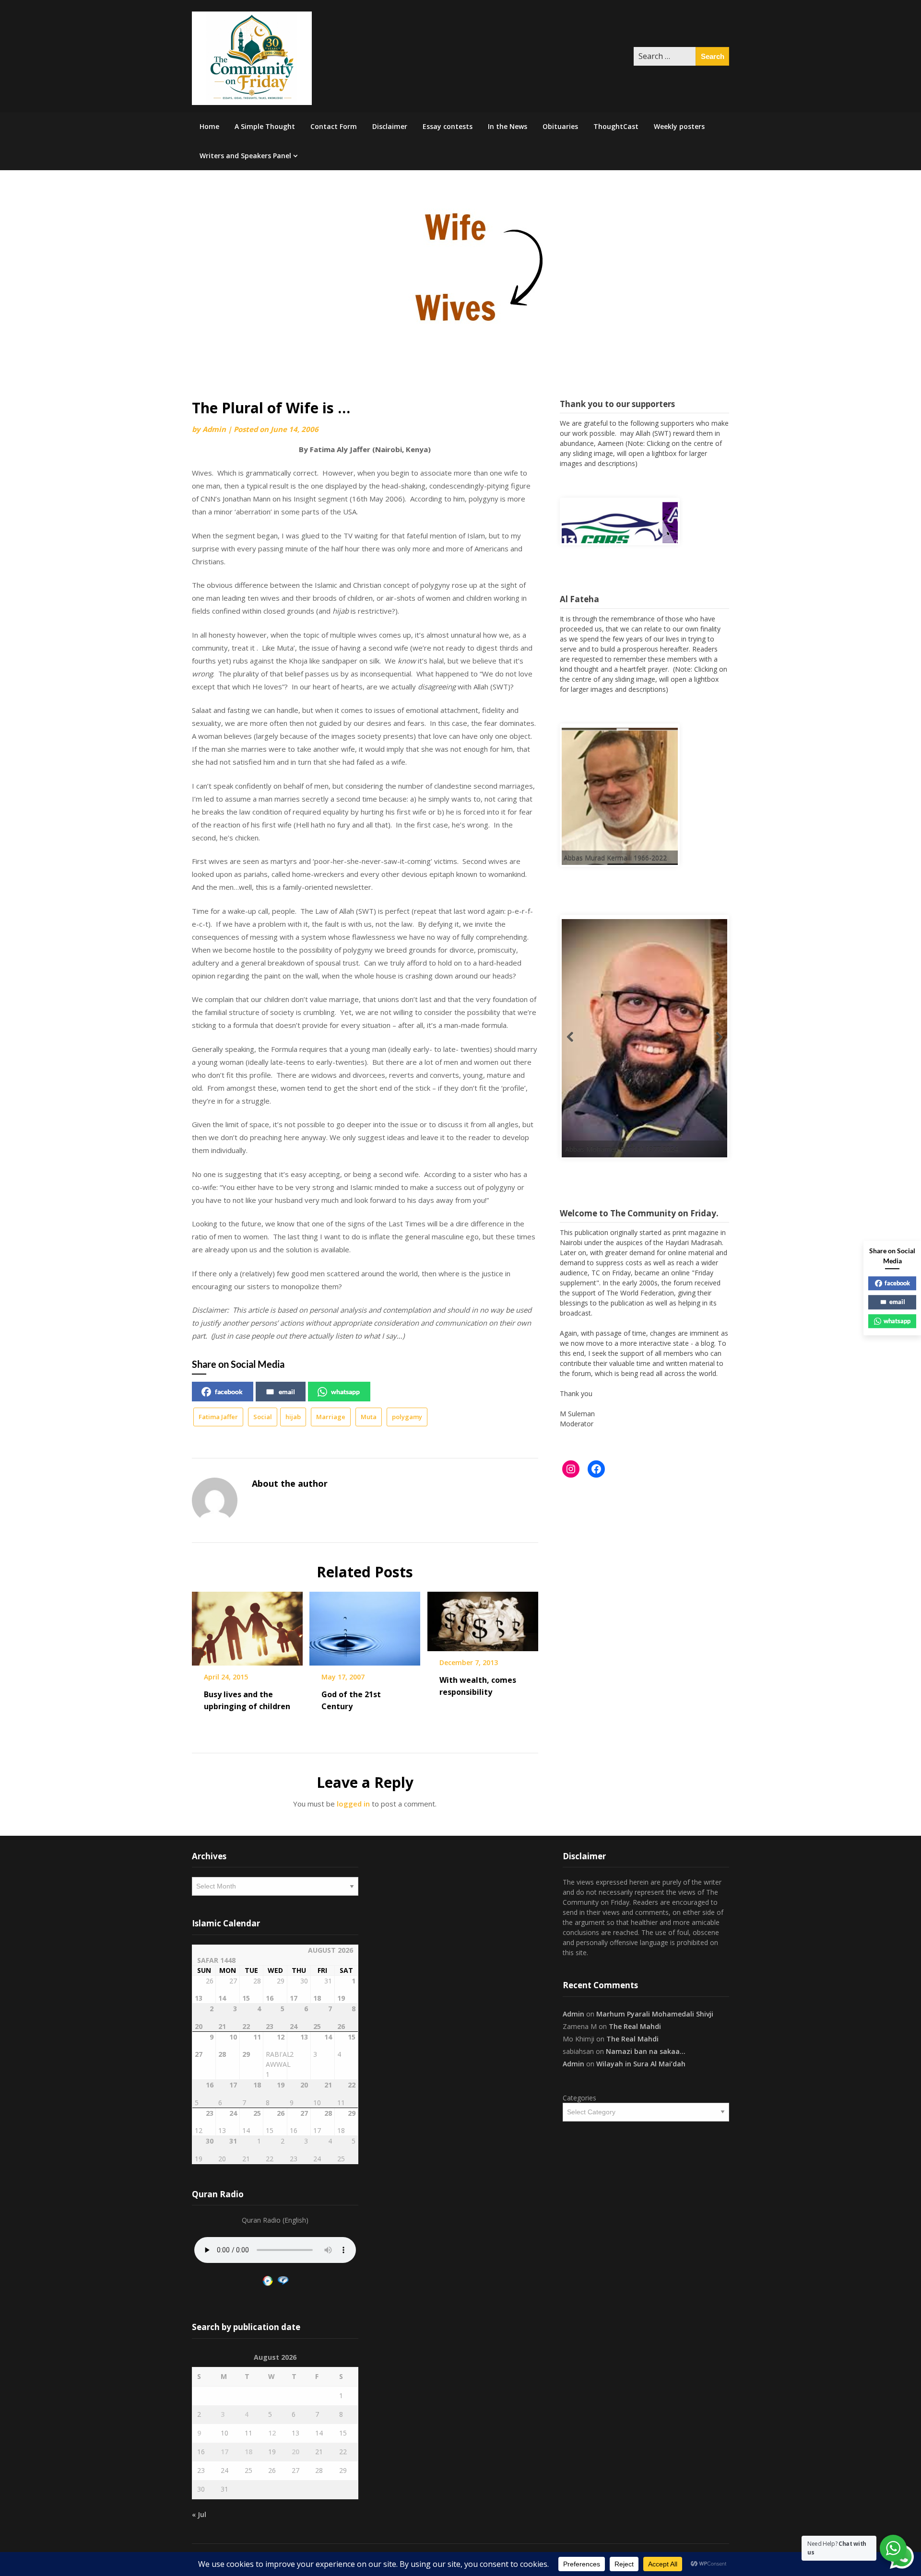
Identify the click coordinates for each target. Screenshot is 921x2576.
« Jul (199, 2514)
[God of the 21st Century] (365, 1625)
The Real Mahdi (635, 2026)
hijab (293, 1417)
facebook (229, 1392)
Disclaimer (390, 126)
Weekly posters (679, 126)
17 (224, 2452)
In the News (508, 126)
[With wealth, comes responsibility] (483, 1618)
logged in (353, 1804)
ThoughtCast (616, 126)
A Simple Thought (265, 126)
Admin (214, 429)
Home (209, 126)
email (287, 1392)
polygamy (407, 1417)
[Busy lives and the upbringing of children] (247, 1625)
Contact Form (334, 126)
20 (295, 2452)
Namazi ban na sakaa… (646, 2051)
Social (263, 1417)
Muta (369, 1417)
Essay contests (448, 126)
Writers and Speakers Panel (245, 156)
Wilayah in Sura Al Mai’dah (641, 2064)
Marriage (331, 1417)
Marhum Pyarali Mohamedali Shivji (655, 2014)
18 (248, 2452)
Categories (579, 2098)
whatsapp (345, 1392)
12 (272, 2433)
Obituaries (560, 126)
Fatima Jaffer (218, 1417)
